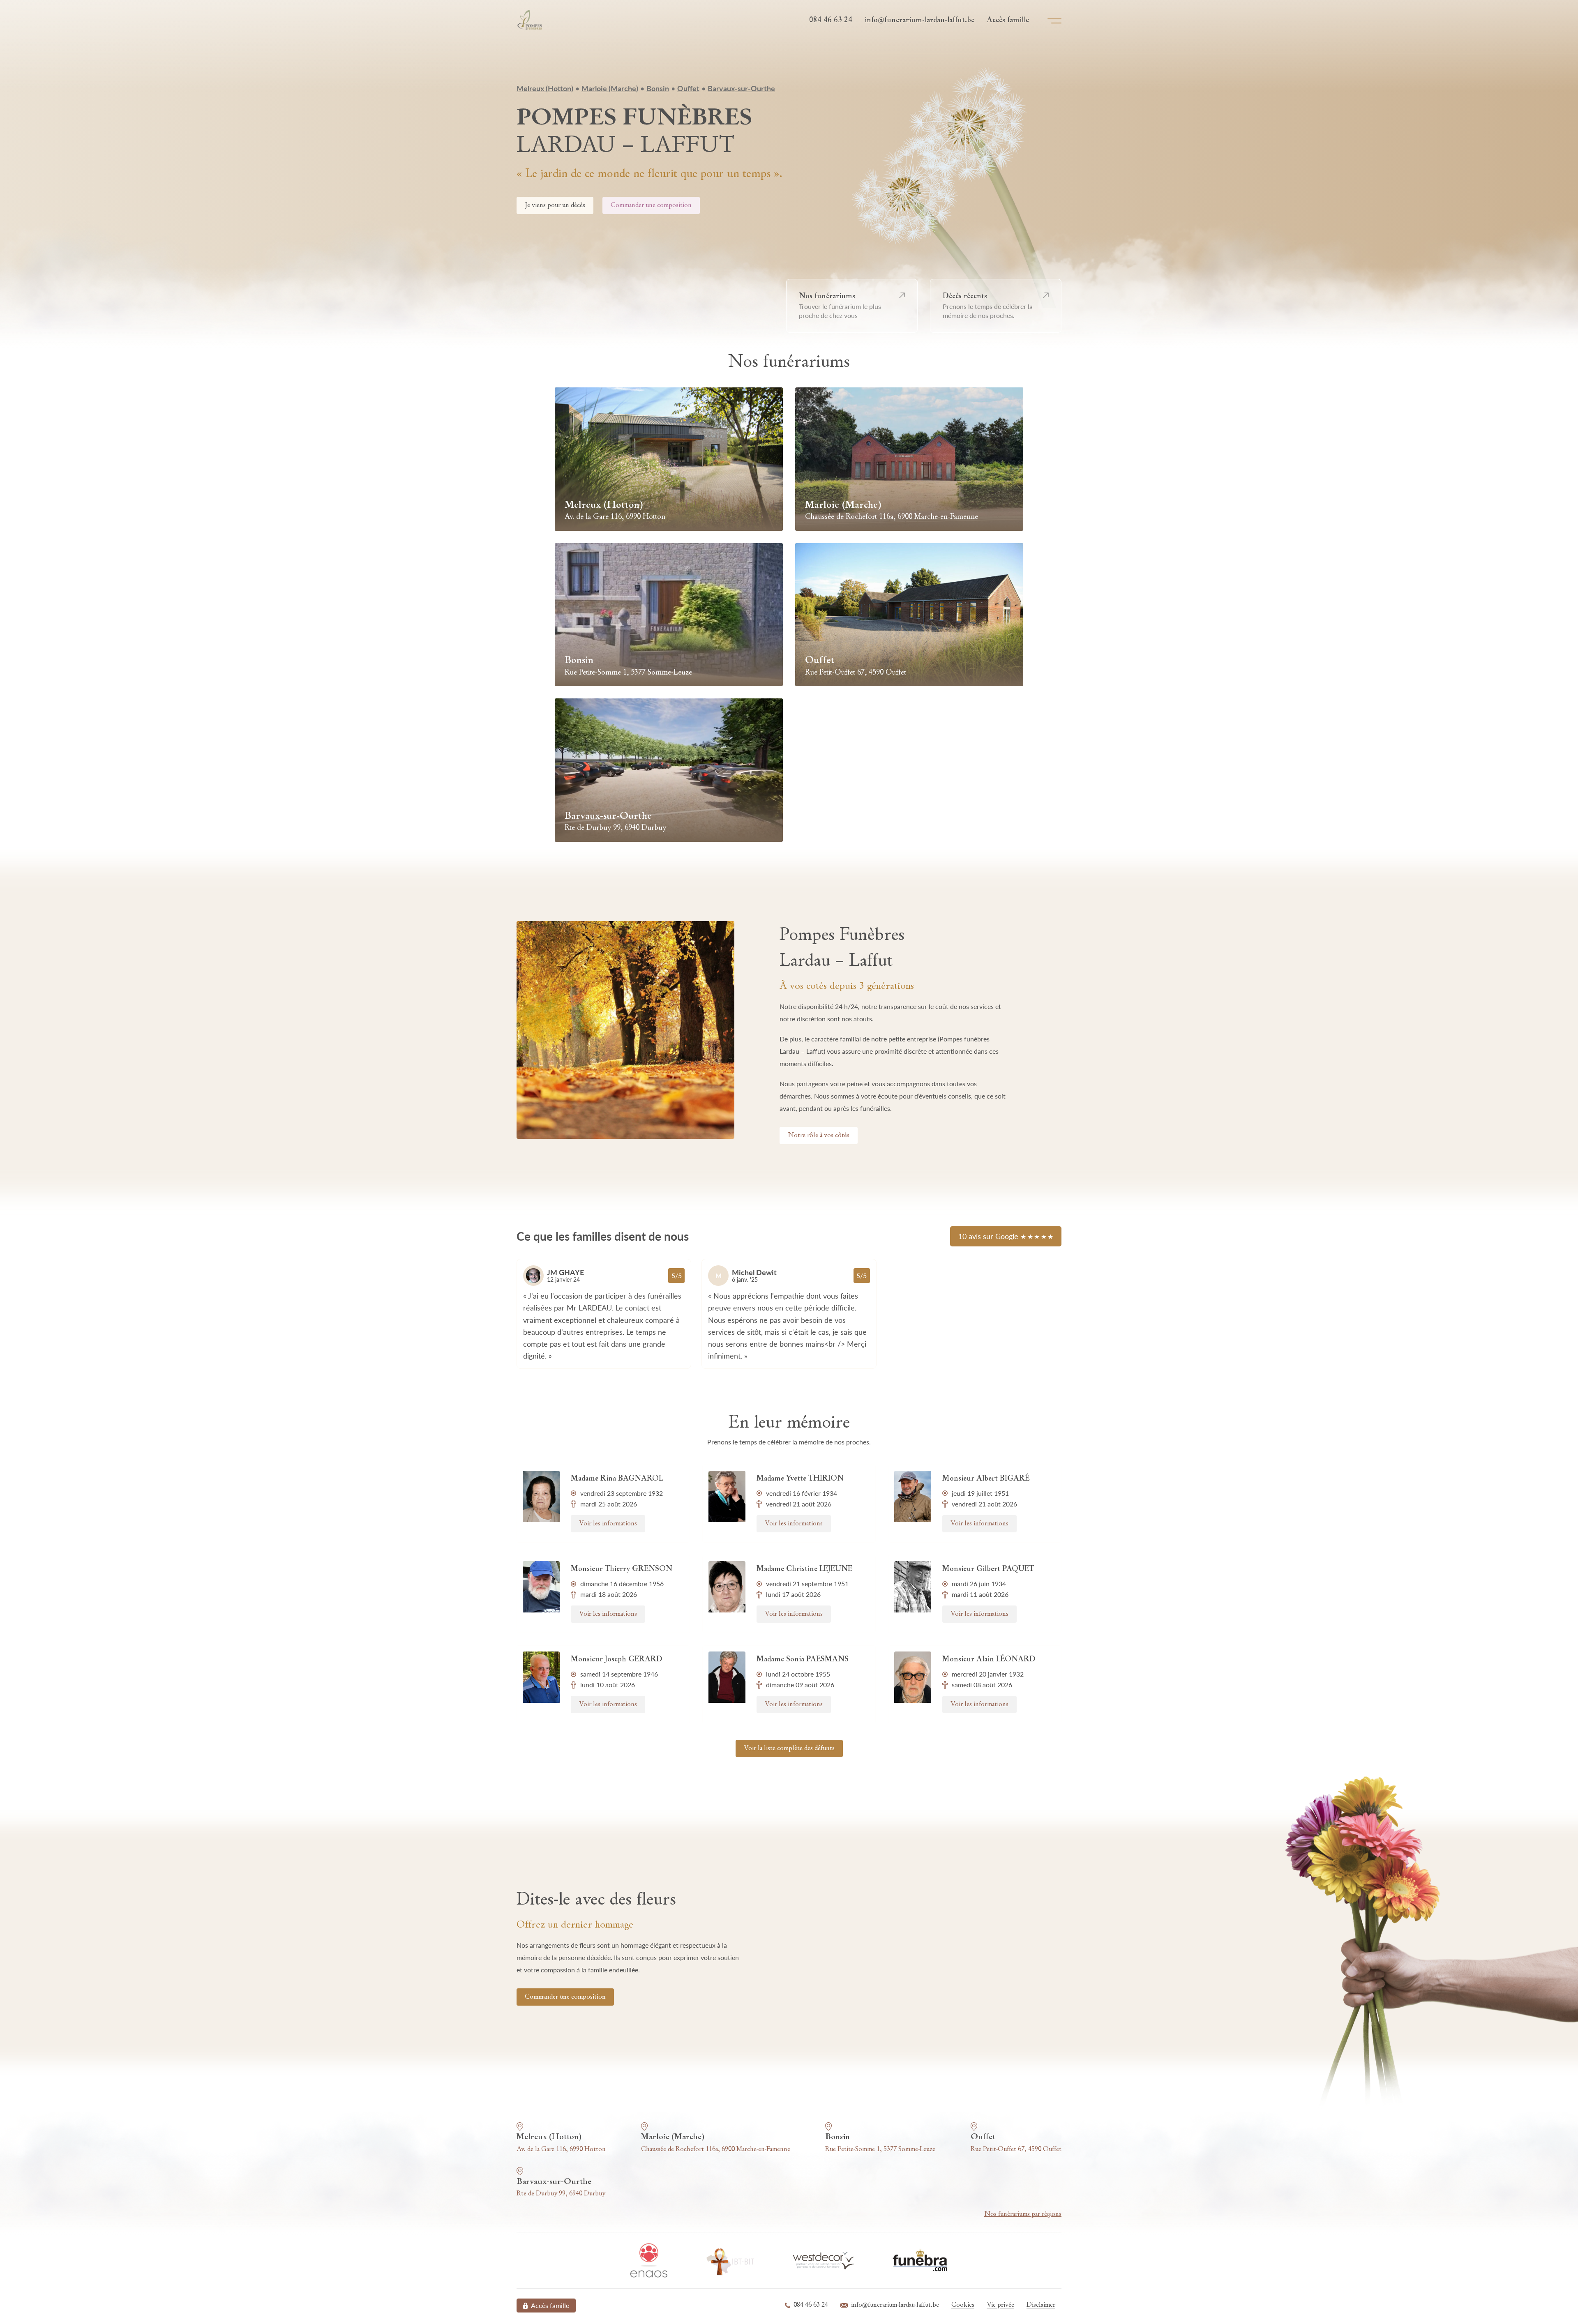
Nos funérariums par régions (1023, 2214)
